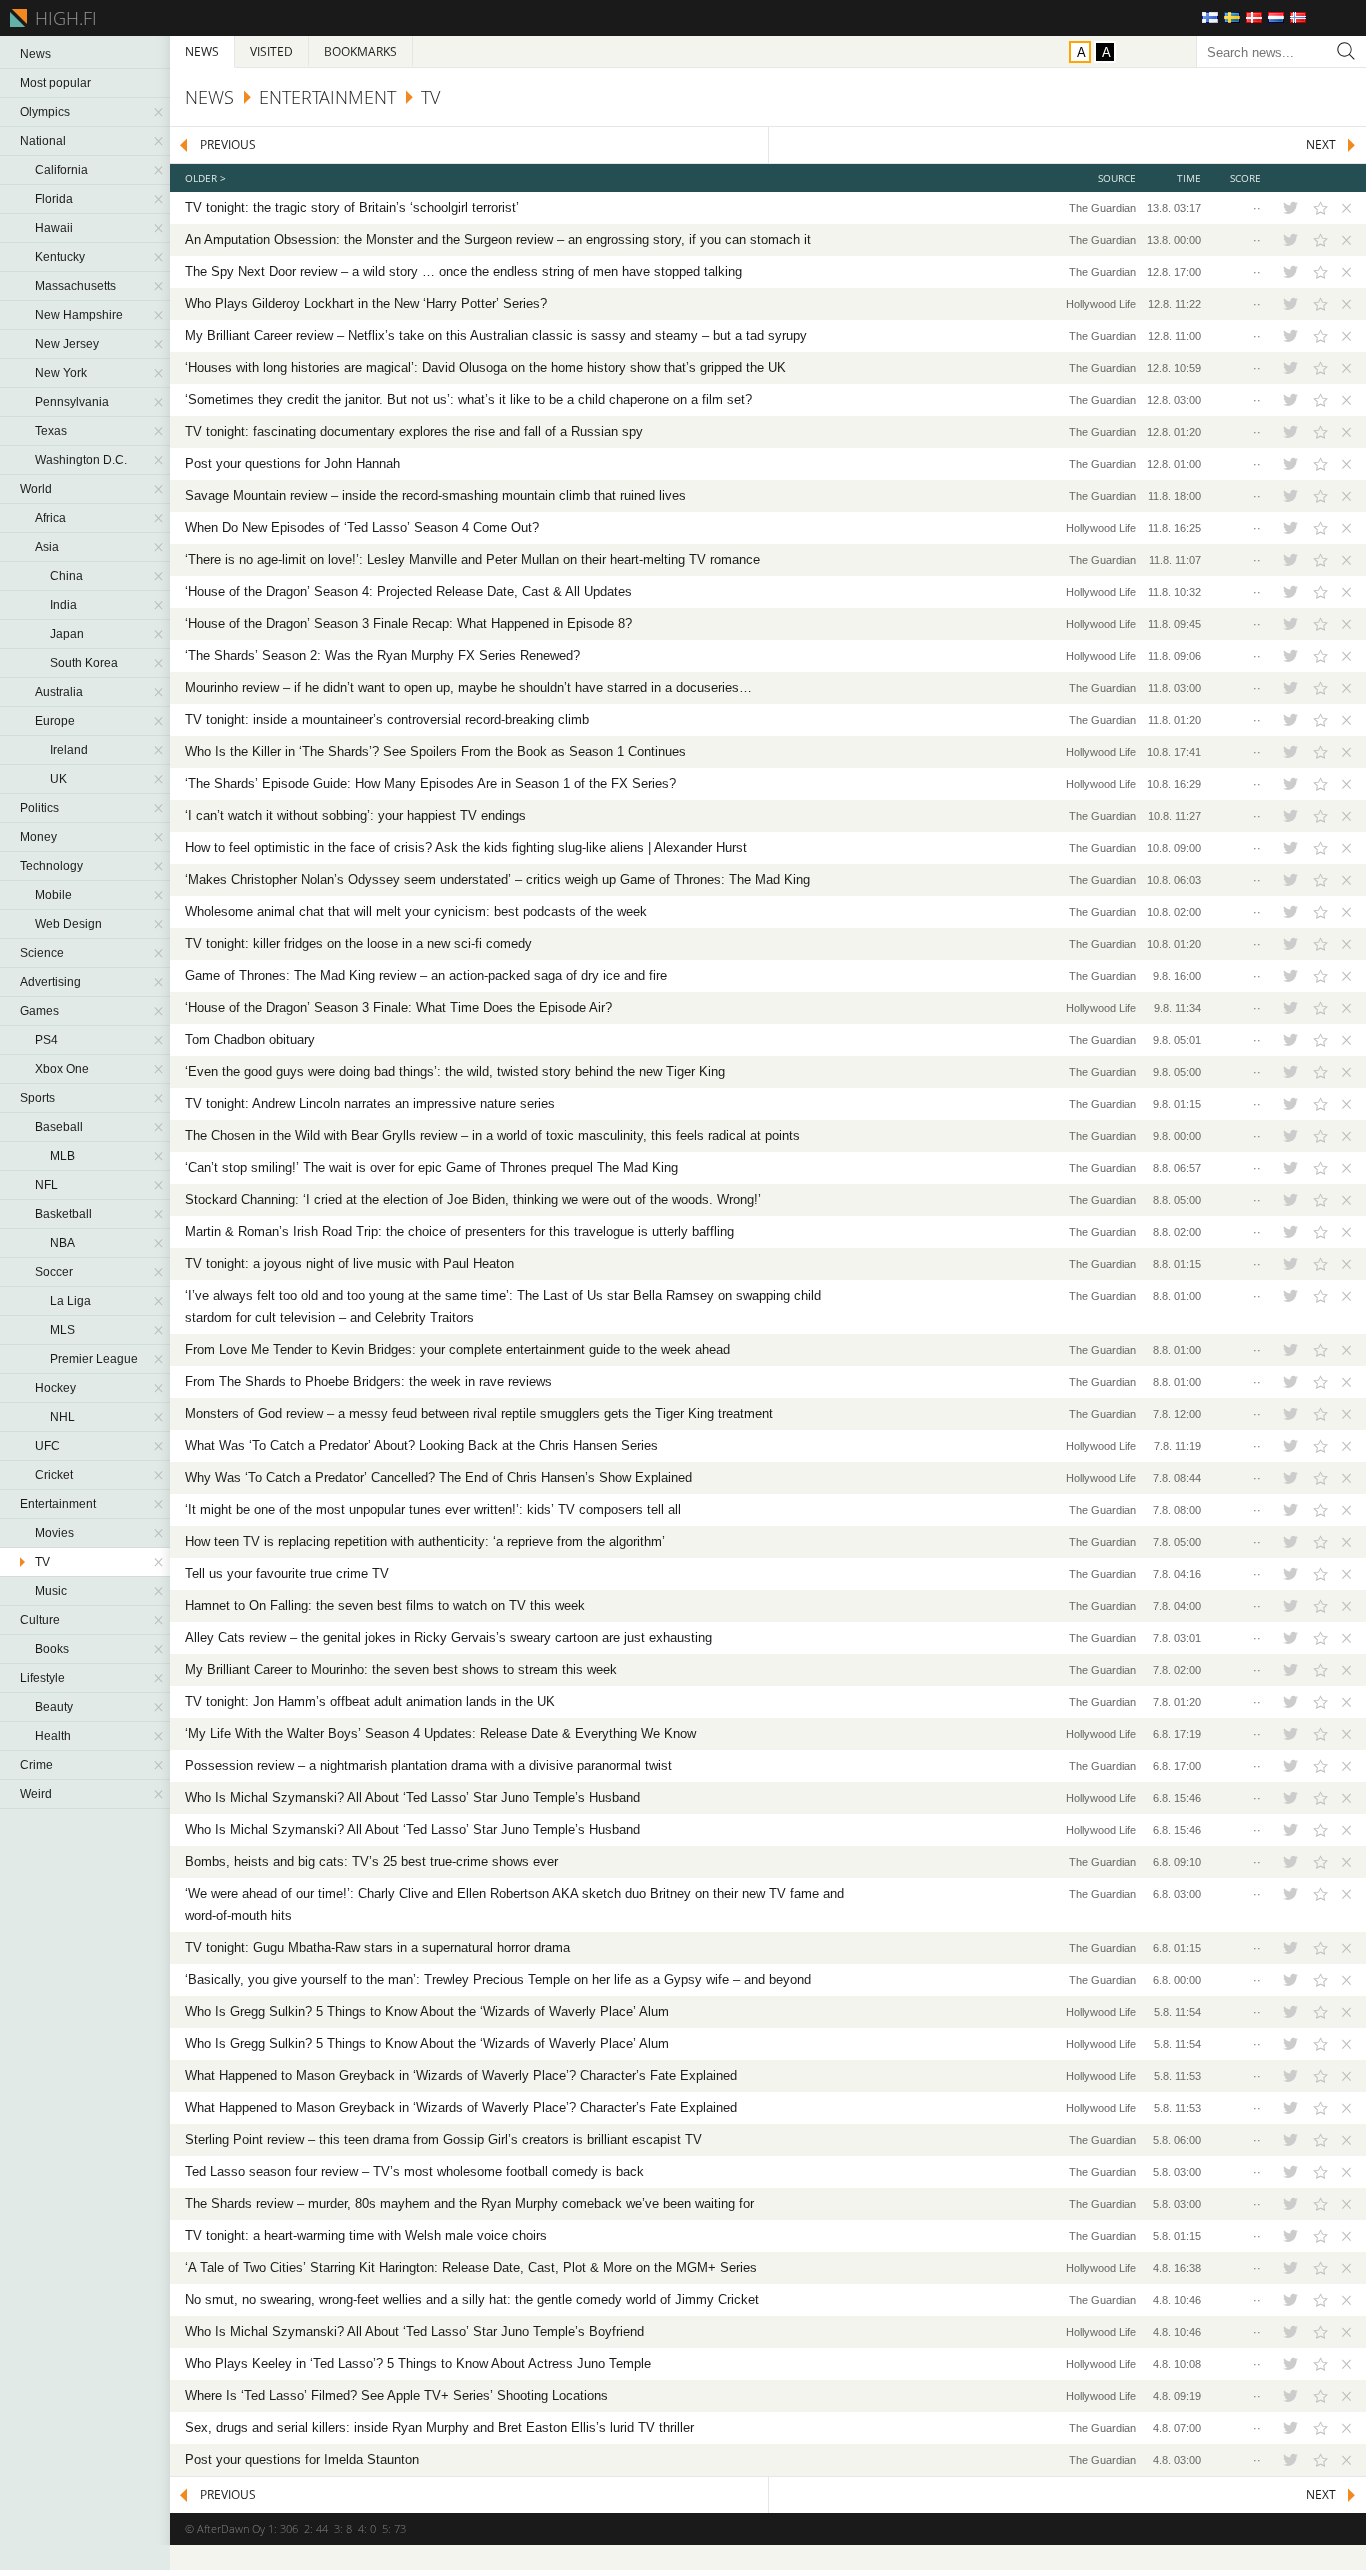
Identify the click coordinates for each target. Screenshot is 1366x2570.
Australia (59, 692)
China (66, 576)
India (63, 605)
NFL (46, 1185)
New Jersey (67, 344)
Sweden (1232, 17)
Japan (67, 634)
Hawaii (54, 228)
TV (42, 1562)
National (43, 141)
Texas (51, 431)
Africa (50, 518)
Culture (40, 1620)
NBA (62, 1243)
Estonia (1342, 17)
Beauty (54, 1707)
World (36, 489)
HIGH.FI (62, 18)
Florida (54, 199)
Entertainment (58, 1504)
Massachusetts (75, 286)
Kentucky (60, 257)
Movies (54, 1533)
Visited (271, 51)
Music (51, 1591)
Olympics (45, 112)
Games (39, 1011)
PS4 (46, 1040)
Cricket (54, 1475)
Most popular (55, 83)
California (61, 170)
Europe (55, 721)
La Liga (70, 1301)
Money (38, 837)
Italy (1320, 17)
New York (61, 373)
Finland (1210, 17)
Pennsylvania (72, 402)
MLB (62, 1156)
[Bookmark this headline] (1320, 208)
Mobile (53, 895)
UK (58, 779)
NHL (62, 1417)
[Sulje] (1343, 208)
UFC (47, 1446)
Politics (39, 808)
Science (42, 953)
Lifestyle (42, 1678)
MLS (62, 1330)
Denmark (1254, 17)
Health (53, 1736)
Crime (36, 1765)
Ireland (69, 750)
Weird (36, 1794)
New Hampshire (79, 315)
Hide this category (160, 112)
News (35, 54)
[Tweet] (1290, 208)
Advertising (50, 982)
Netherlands (1276, 17)
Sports (37, 1098)
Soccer (54, 1272)
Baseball (59, 1127)
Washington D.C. (81, 460)
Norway (1298, 17)
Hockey (55, 1388)
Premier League (94, 1359)
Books (52, 1649)
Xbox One (62, 1069)
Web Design (68, 924)
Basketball (63, 1214)
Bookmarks (360, 51)
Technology (51, 866)
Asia (47, 547)
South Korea (84, 663)
